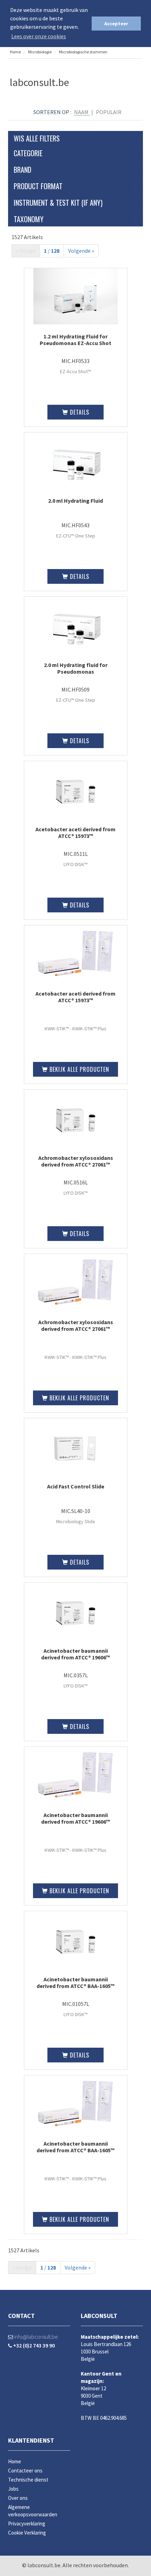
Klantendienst (31, 2440)
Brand (22, 170)
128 (55, 251)
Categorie (28, 153)
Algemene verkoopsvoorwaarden (33, 2511)
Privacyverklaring (27, 2524)
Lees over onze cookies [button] (39, 36)
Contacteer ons (25, 2471)
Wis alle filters (37, 138)
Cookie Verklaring (27, 2533)
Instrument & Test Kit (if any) (58, 203)
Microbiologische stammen (83, 52)
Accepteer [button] (116, 24)
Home (15, 52)
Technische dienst (28, 2480)
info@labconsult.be (35, 2337)
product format (38, 186)
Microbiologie (40, 52)
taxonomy (29, 219)
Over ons (18, 2498)
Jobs (13, 2489)
